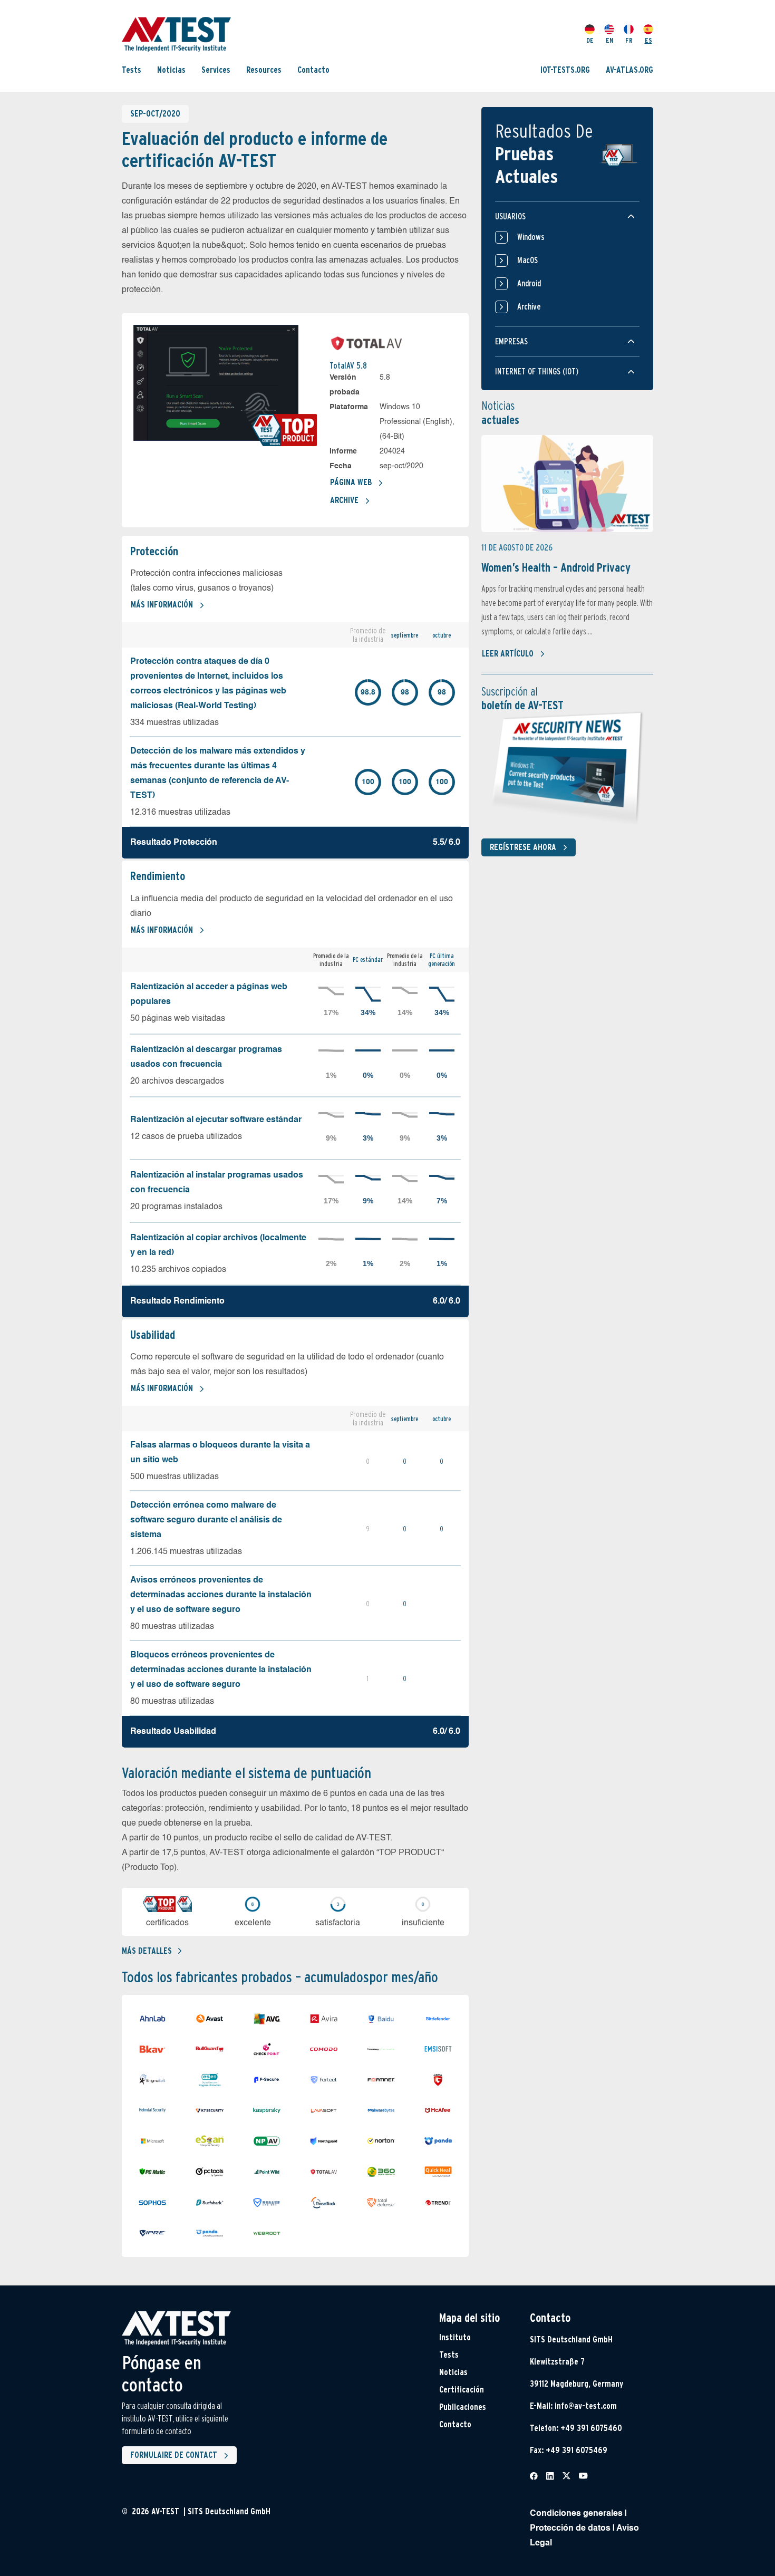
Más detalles (147, 1951)
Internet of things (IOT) (537, 372)
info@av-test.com (586, 2406)
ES (648, 40)
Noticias (171, 70)
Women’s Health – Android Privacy (556, 567)
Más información (162, 605)
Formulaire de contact (174, 2455)
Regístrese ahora (523, 847)
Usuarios (510, 216)
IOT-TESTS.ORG (565, 70)
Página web (351, 482)
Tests (132, 70)
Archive (344, 500)
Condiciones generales (576, 2514)
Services (216, 70)
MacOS (527, 260)
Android (529, 283)
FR (629, 40)
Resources (264, 70)
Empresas (511, 341)
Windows (531, 237)
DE (590, 40)
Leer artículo (508, 654)
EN (609, 40)
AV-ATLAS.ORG (629, 70)
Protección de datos (570, 2529)
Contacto (313, 70)
